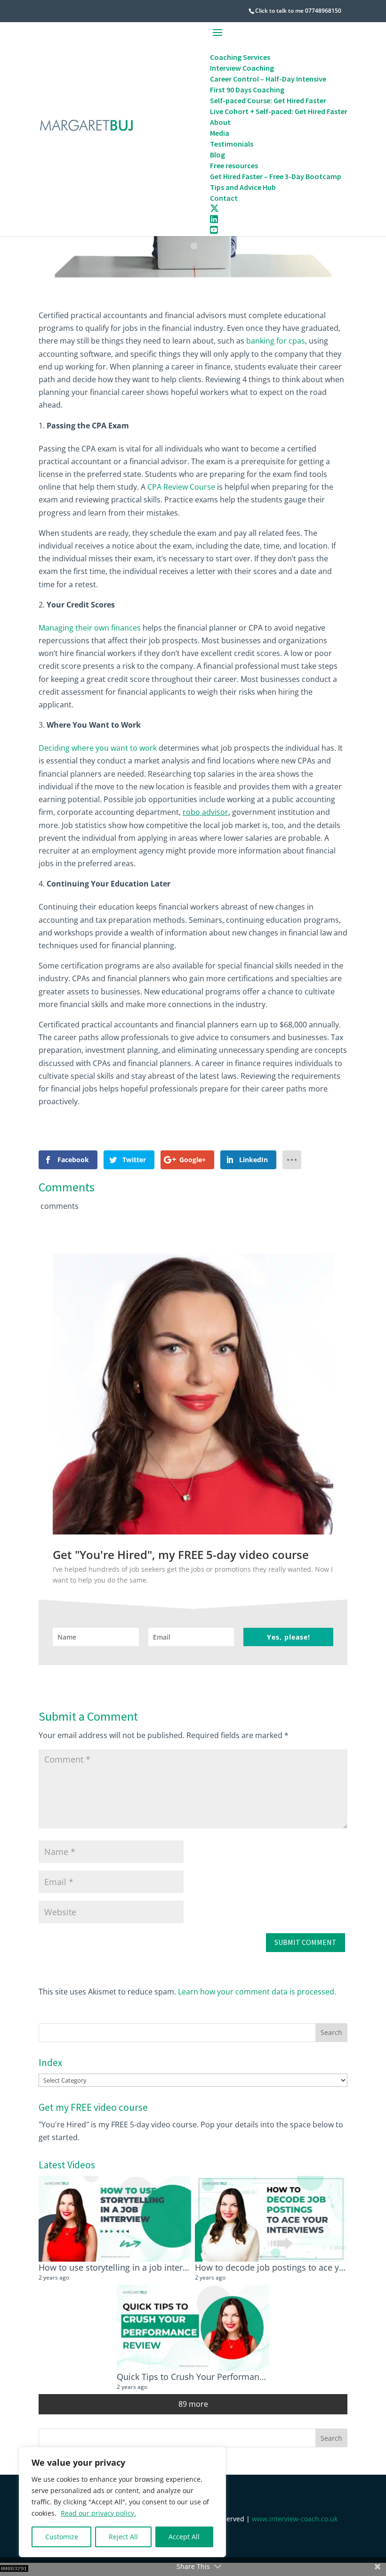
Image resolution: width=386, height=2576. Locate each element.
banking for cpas (276, 341)
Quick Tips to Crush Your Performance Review (208, 2376)
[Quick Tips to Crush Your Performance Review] (193, 2328)
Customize (62, 2537)
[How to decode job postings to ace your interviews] (271, 2219)
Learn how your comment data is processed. (257, 1992)
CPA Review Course (181, 487)
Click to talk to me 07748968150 (298, 11)
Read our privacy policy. (98, 2513)
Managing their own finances (90, 628)
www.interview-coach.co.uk (295, 2519)
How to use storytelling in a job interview (120, 2267)
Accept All (184, 2537)
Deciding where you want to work (98, 748)
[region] (122, 2502)
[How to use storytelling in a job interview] (115, 2219)
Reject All (123, 2537)
